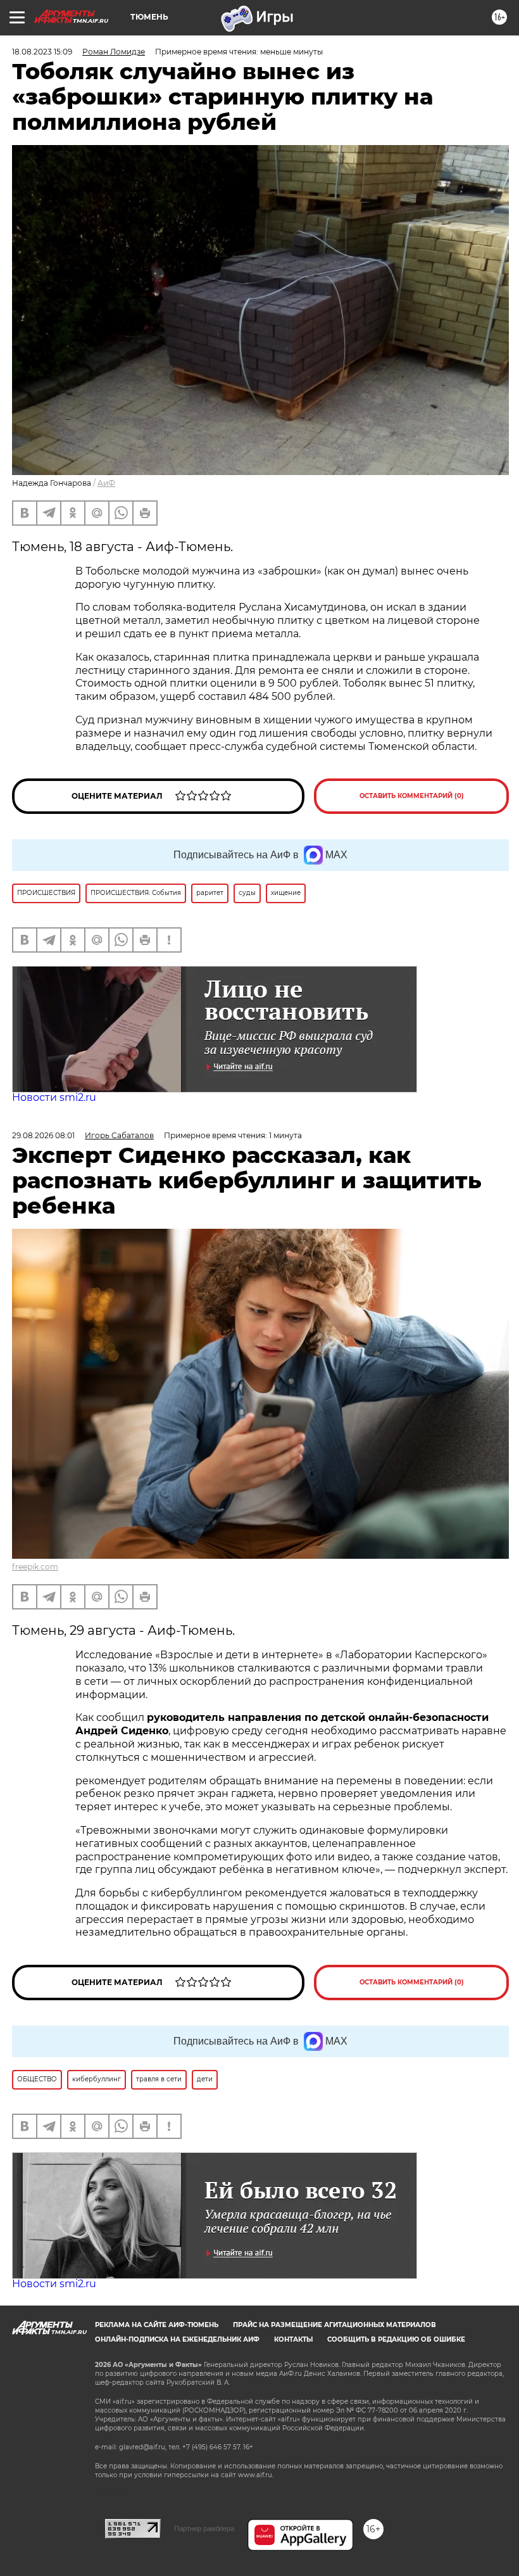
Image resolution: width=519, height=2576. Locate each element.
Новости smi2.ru (54, 1097)
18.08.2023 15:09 (42, 52)
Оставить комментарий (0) (412, 796)
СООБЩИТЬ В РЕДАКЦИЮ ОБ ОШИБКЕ (396, 2339)
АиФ (106, 483)
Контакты (293, 2339)
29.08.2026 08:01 (43, 1135)
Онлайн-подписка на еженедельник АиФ (177, 2339)
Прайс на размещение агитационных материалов (335, 2325)
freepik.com (35, 1567)
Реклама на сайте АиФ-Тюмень (157, 2325)
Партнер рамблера (204, 2528)
